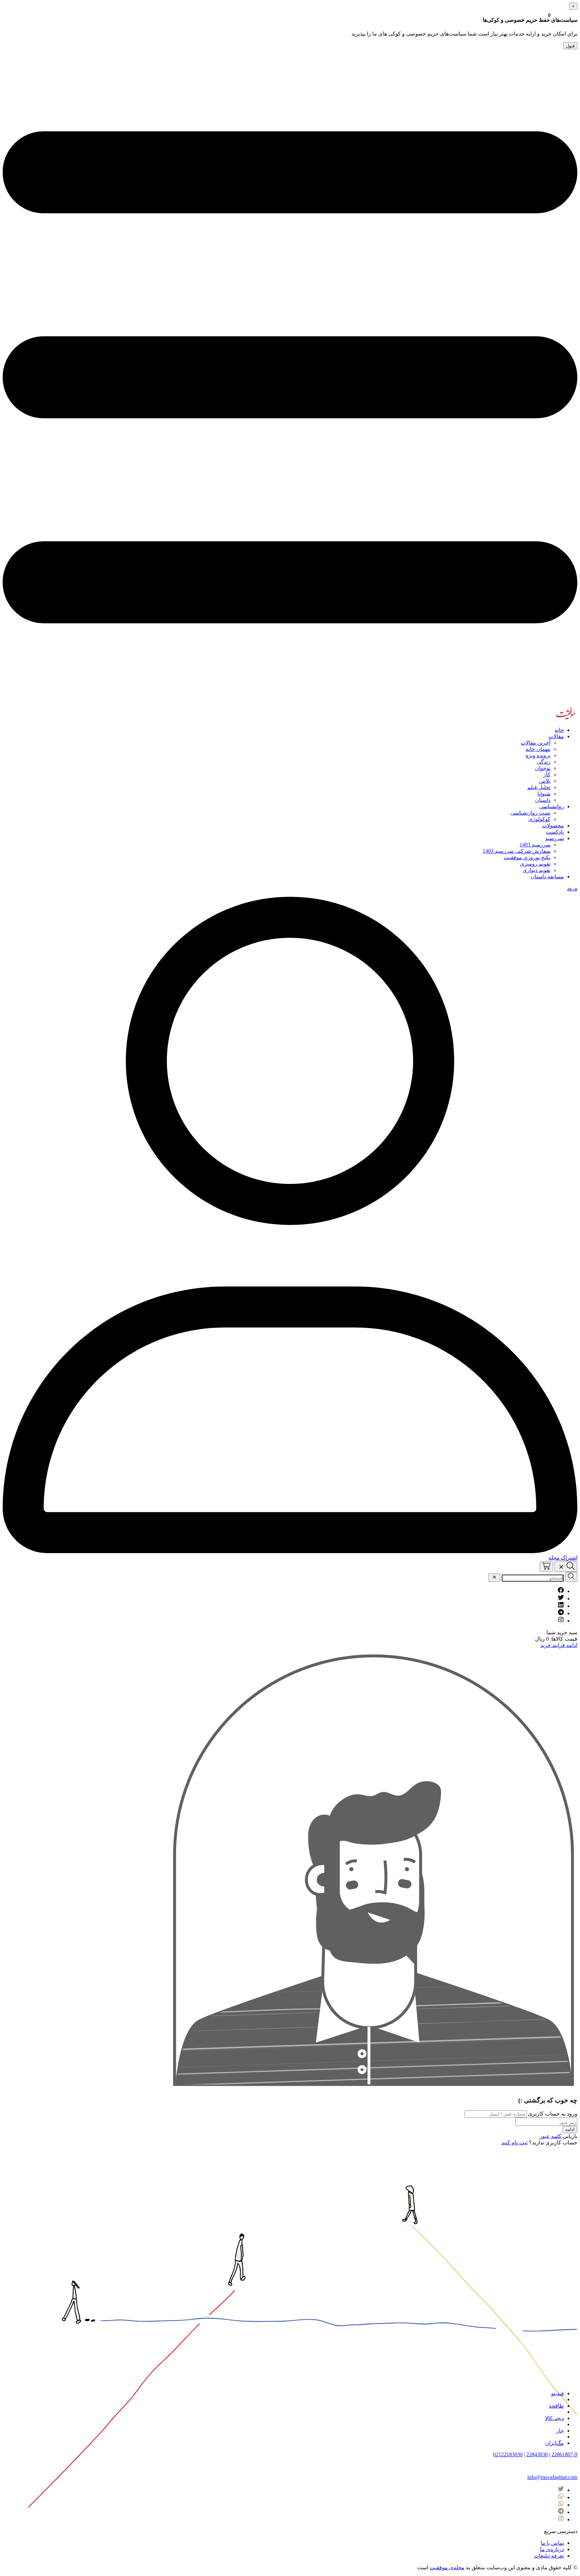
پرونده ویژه (538, 755)
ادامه (570, 2129)
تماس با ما (552, 2543)
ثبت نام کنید (515, 2143)
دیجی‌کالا (554, 2418)
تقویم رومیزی (535, 864)
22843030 (537, 2454)
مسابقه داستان (547, 876)
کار (547, 775)
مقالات (556, 736)
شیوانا (544, 794)
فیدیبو (558, 2393)
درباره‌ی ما (552, 2549)
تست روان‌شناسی (530, 813)
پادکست (555, 832)
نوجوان (543, 768)
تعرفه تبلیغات (549, 2556)
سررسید (554, 838)
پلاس (545, 781)
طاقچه (556, 2406)
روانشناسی (551, 806)
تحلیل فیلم (539, 787)
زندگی (544, 762)
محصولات (553, 826)
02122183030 (508, 2454)
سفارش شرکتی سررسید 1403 (517, 851)
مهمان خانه (538, 749)
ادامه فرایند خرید (559, 1645)
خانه (559, 730)
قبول (570, 46)
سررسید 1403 (535, 845)
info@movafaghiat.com (552, 2477)
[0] (546, 1567)
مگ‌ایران (554, 2443)
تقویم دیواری (537, 870)
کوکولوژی (539, 819)
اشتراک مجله (563, 1558)
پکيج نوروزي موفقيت (527, 857)
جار (560, 2431)
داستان (543, 800)
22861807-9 (564, 2454)
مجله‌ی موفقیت (447, 2567)
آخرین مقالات (536, 743)
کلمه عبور (550, 2136)
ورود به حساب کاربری (552, 2114)
